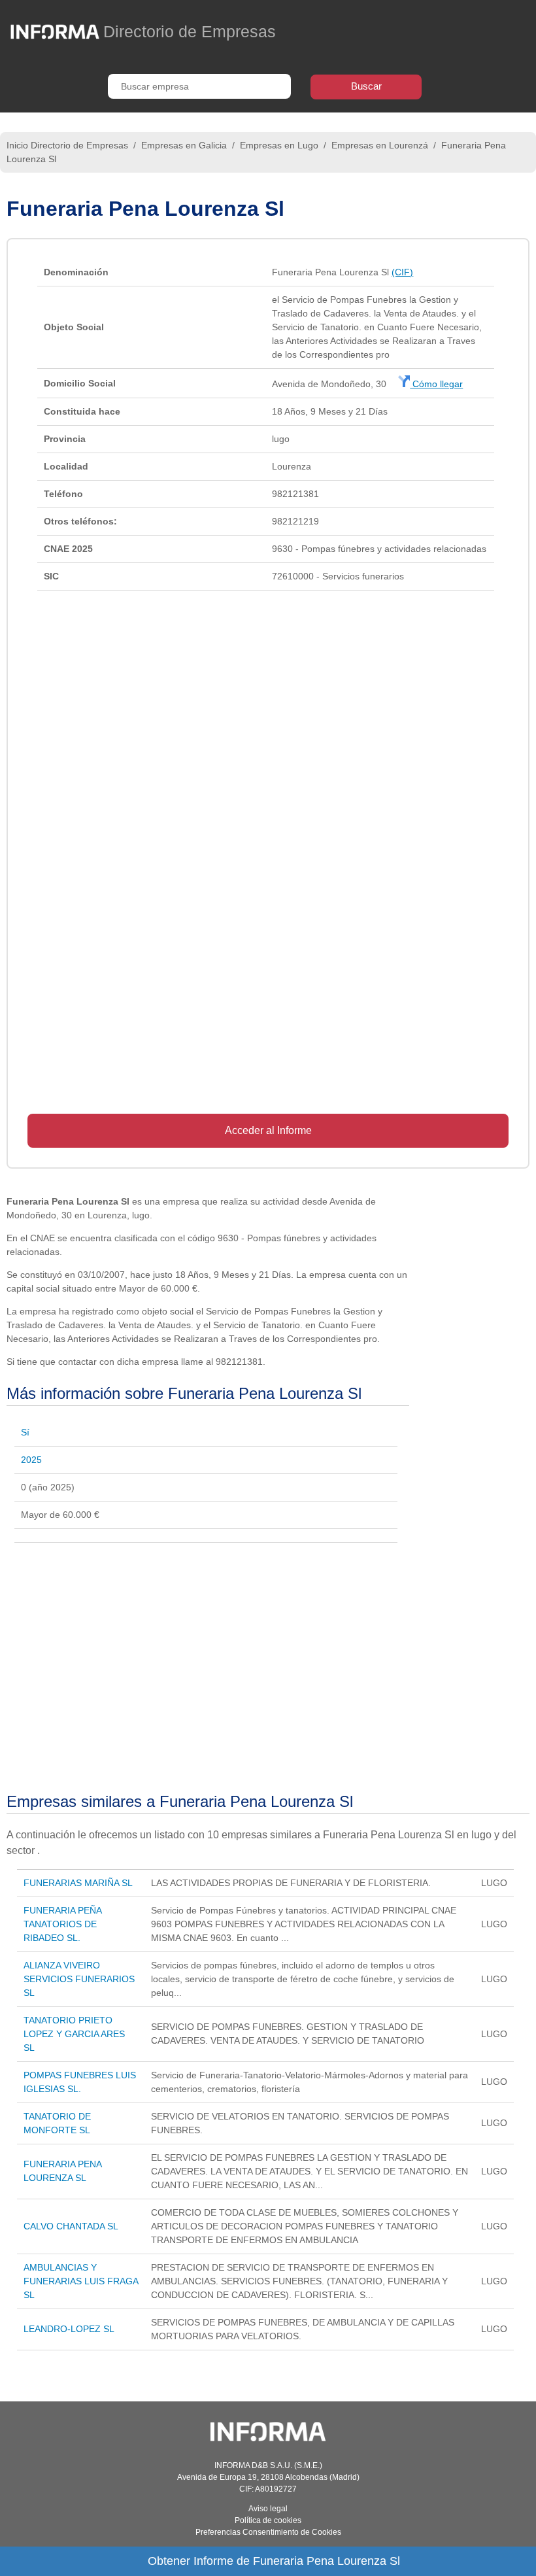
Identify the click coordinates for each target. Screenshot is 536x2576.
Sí (25, 1432)
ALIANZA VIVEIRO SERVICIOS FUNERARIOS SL (79, 1979)
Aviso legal (268, 2509)
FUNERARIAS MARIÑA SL (78, 1883)
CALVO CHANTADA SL (71, 2226)
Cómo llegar (436, 384)
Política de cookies (268, 2520)
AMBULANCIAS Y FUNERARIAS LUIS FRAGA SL (81, 2281)
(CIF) (402, 272)
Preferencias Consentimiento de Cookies (268, 2532)
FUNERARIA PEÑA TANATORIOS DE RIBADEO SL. (62, 1924)
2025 (31, 1460)
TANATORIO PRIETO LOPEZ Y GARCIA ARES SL (74, 2034)
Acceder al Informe (268, 1130)
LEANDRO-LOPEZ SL (69, 2329)
